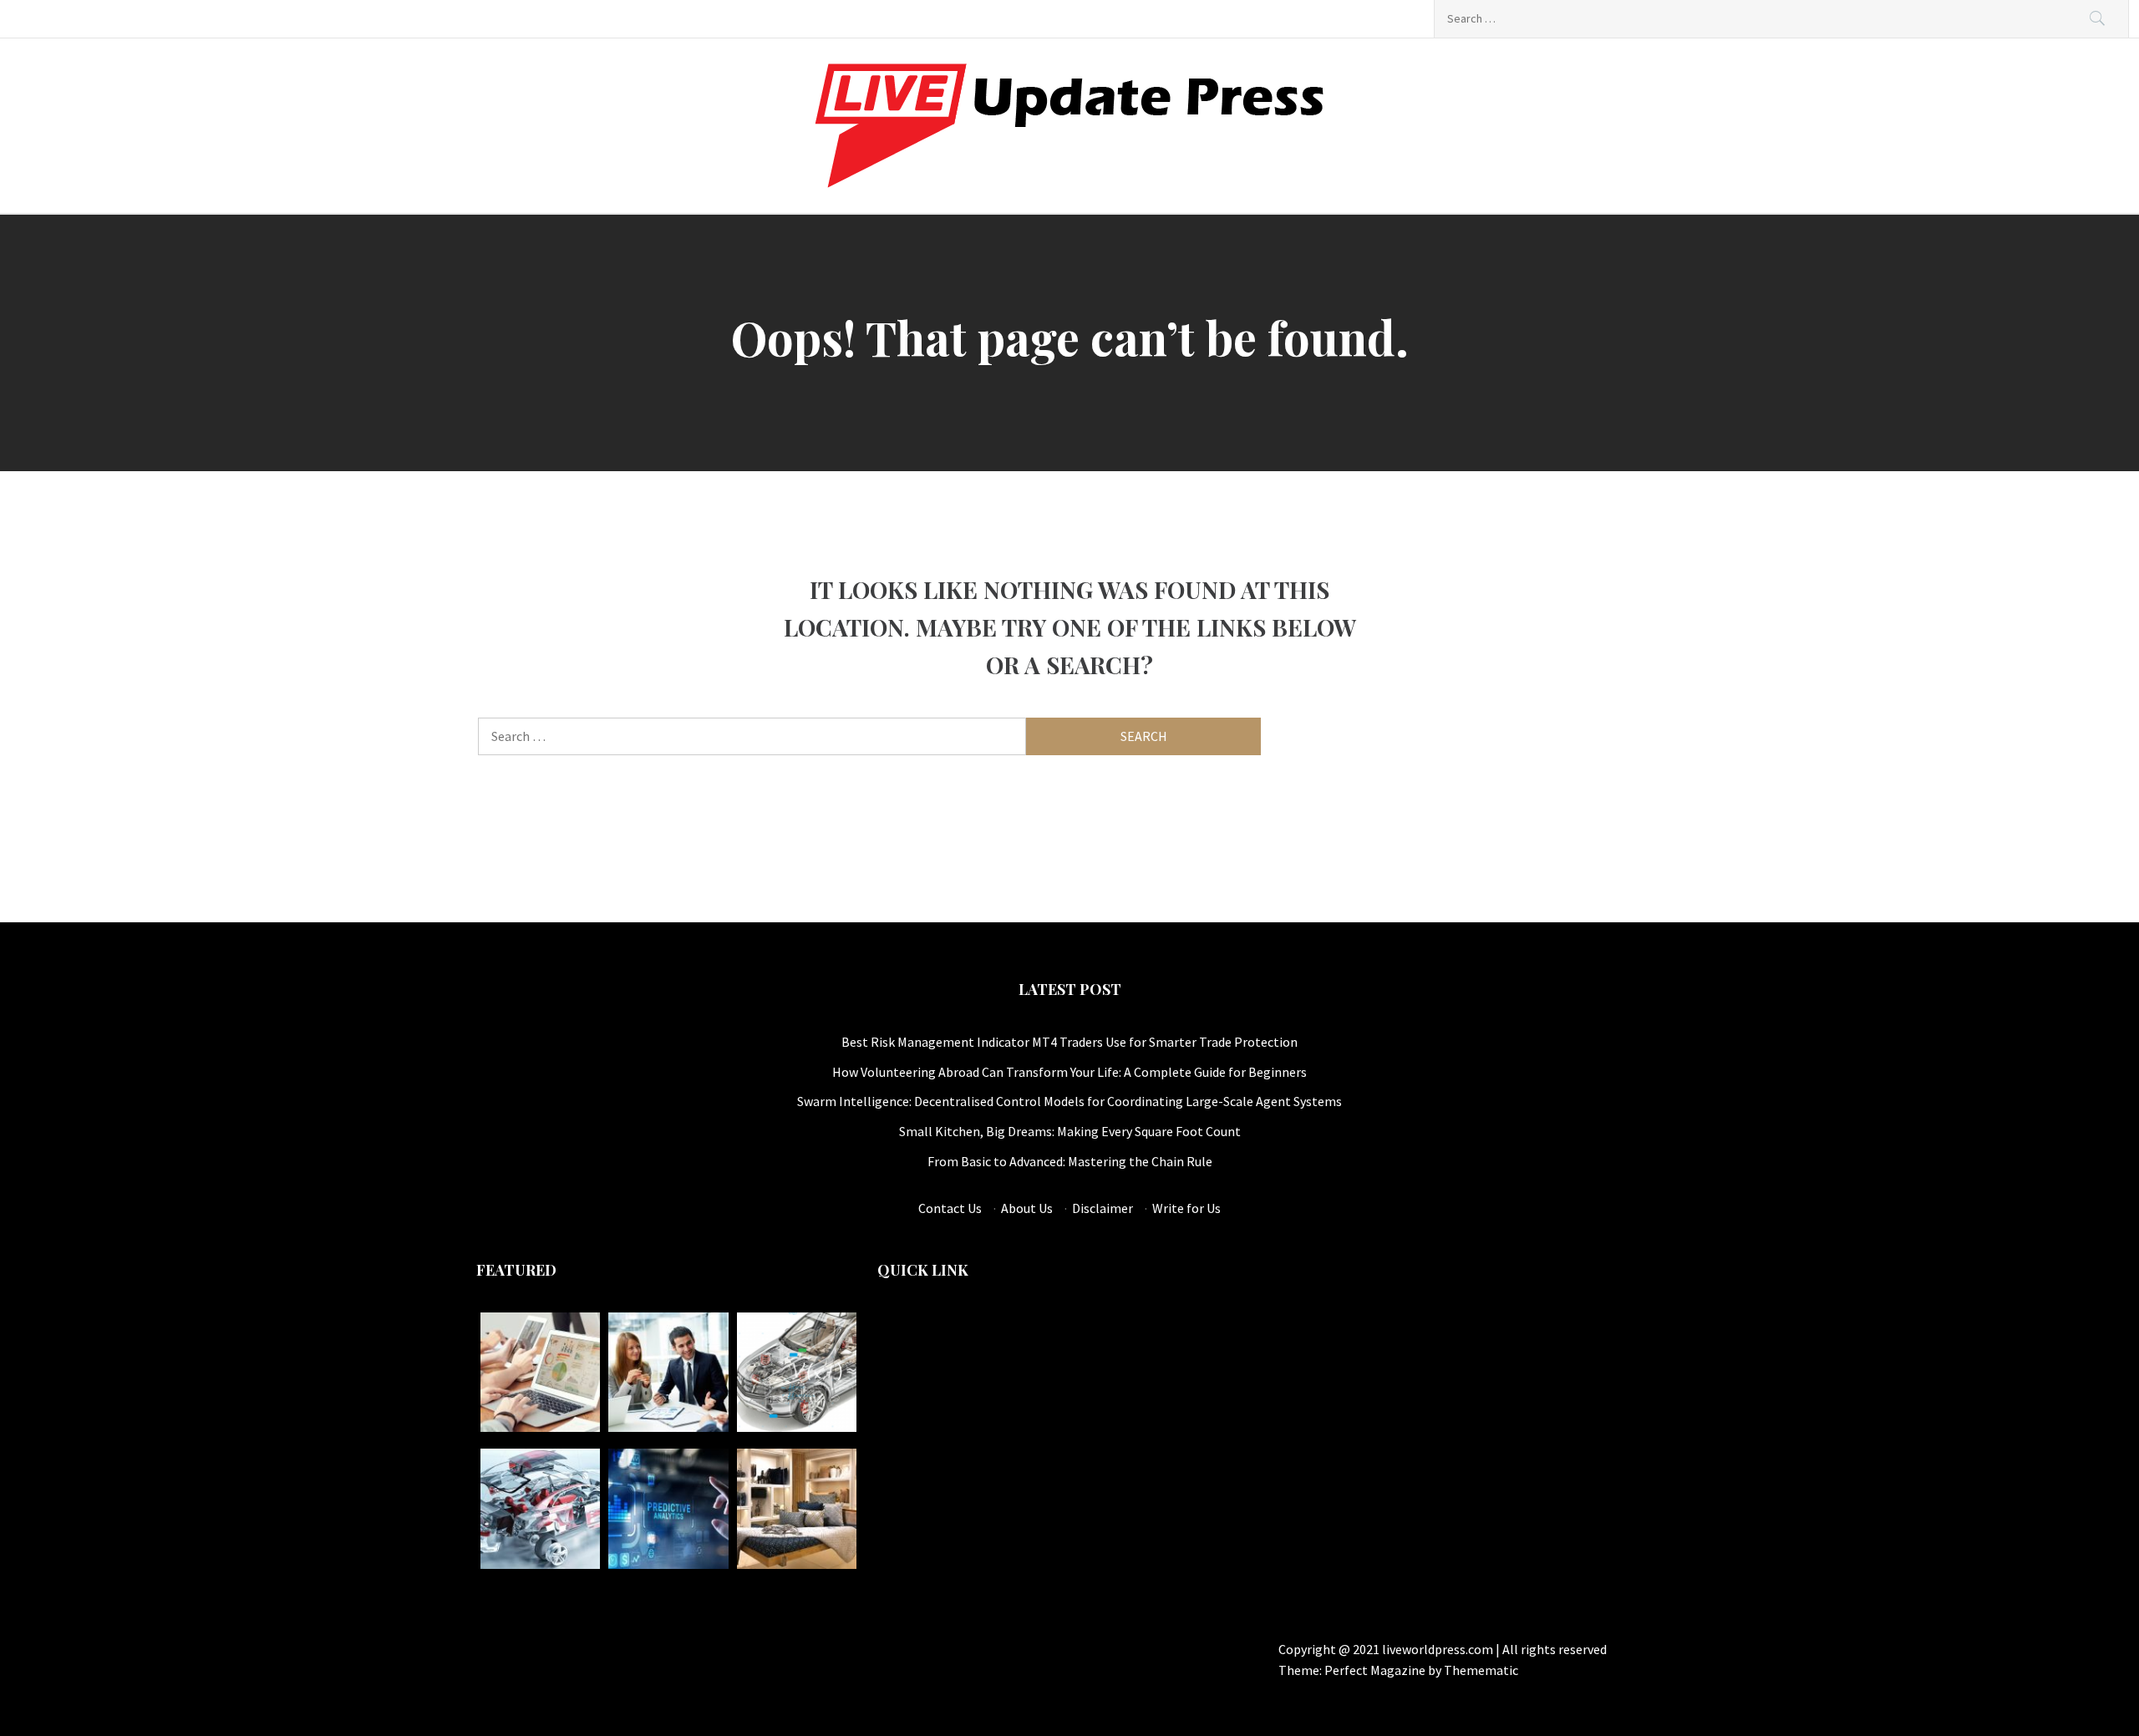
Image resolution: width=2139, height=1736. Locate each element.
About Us (1027, 1208)
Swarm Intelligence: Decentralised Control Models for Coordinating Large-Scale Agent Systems (1069, 1101)
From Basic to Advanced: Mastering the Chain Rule (1070, 1161)
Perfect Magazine (1376, 1670)
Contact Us (950, 1208)
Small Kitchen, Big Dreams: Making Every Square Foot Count (1070, 1131)
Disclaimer (1103, 1208)
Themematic (1481, 1670)
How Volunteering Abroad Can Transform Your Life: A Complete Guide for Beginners (1069, 1072)
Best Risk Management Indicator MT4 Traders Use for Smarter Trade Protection (1069, 1042)
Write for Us (1186, 1208)
